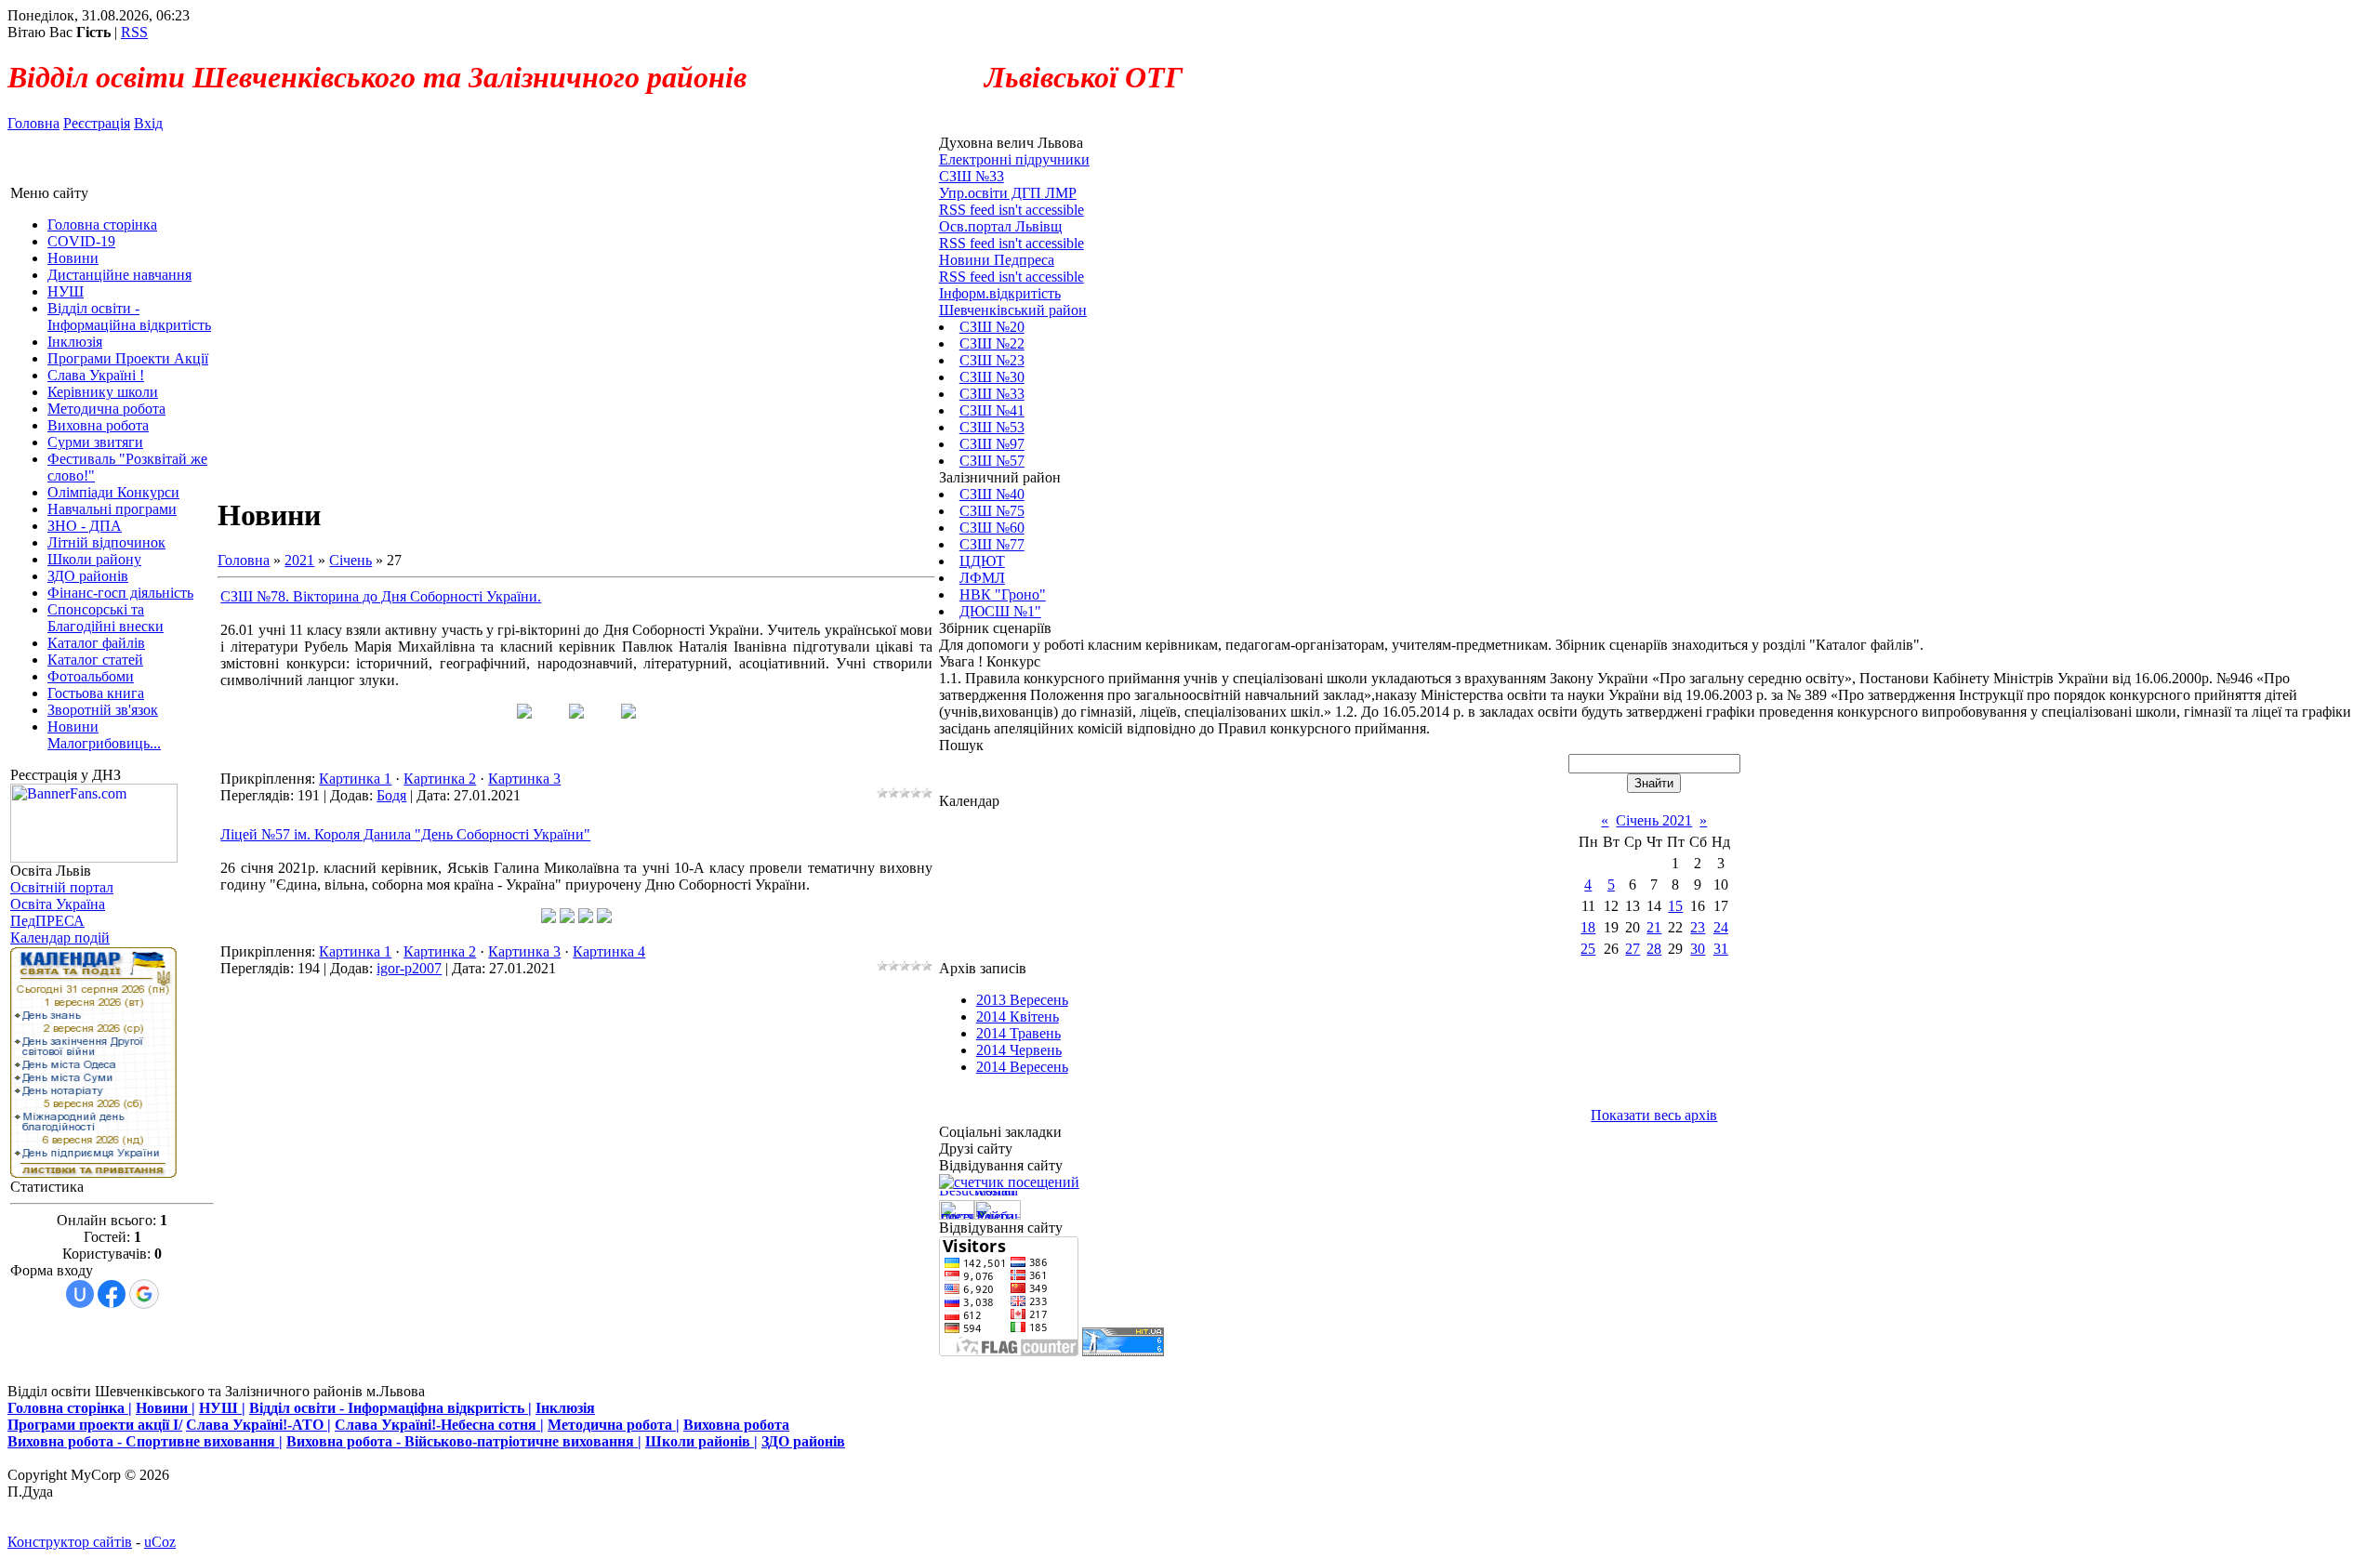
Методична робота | (614, 1425)
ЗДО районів (803, 1441)
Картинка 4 (609, 951)
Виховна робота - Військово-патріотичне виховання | (464, 1441)
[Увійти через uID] (80, 1294)
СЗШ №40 (992, 494)
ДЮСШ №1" (1000, 611)
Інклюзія (565, 1408)
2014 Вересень (1022, 1067)
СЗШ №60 (992, 528)
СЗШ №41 (992, 410)
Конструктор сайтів (70, 1542)
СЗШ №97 (992, 444)
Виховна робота (736, 1425)
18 (1588, 927)
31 (1721, 949)
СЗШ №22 (992, 343)
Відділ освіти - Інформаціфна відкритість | (390, 1408)
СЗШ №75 (992, 511)
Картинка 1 (355, 779)
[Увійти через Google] (144, 1294)
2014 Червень (1019, 1050)
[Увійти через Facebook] (112, 1294)
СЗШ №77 (992, 544)
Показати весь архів (1654, 1115)
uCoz (160, 1542)
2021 (299, 560)
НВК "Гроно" (1003, 594)
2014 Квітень (1018, 1017)
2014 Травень (1018, 1033)
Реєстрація (97, 123)
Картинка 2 (440, 779)
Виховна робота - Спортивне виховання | (145, 1441)
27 (1633, 949)
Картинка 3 (524, 779)
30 (1698, 949)
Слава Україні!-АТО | (258, 1425)
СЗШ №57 (992, 461)
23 (1698, 927)
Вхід (148, 123)
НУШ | (222, 1408)
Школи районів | (701, 1441)
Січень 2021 (1654, 820)
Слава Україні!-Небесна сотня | (439, 1425)
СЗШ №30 (992, 377)
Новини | (165, 1408)
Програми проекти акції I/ (95, 1425)
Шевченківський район (1013, 310)
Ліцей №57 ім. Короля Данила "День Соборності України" (405, 834)
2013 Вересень (1022, 1000)
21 (1654, 927)
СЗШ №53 (992, 427)
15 (1675, 906)
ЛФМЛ (982, 578)
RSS (134, 32)
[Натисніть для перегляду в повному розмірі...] (524, 713)
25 (1588, 949)
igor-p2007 (409, 968)
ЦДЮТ (982, 561)
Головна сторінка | (70, 1408)
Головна (33, 123)
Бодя (391, 795)
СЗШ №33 (992, 394)
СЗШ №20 (992, 327)
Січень (350, 560)
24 (1721, 927)
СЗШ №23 (992, 360)
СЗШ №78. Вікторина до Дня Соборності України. (381, 596)
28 (1654, 949)
